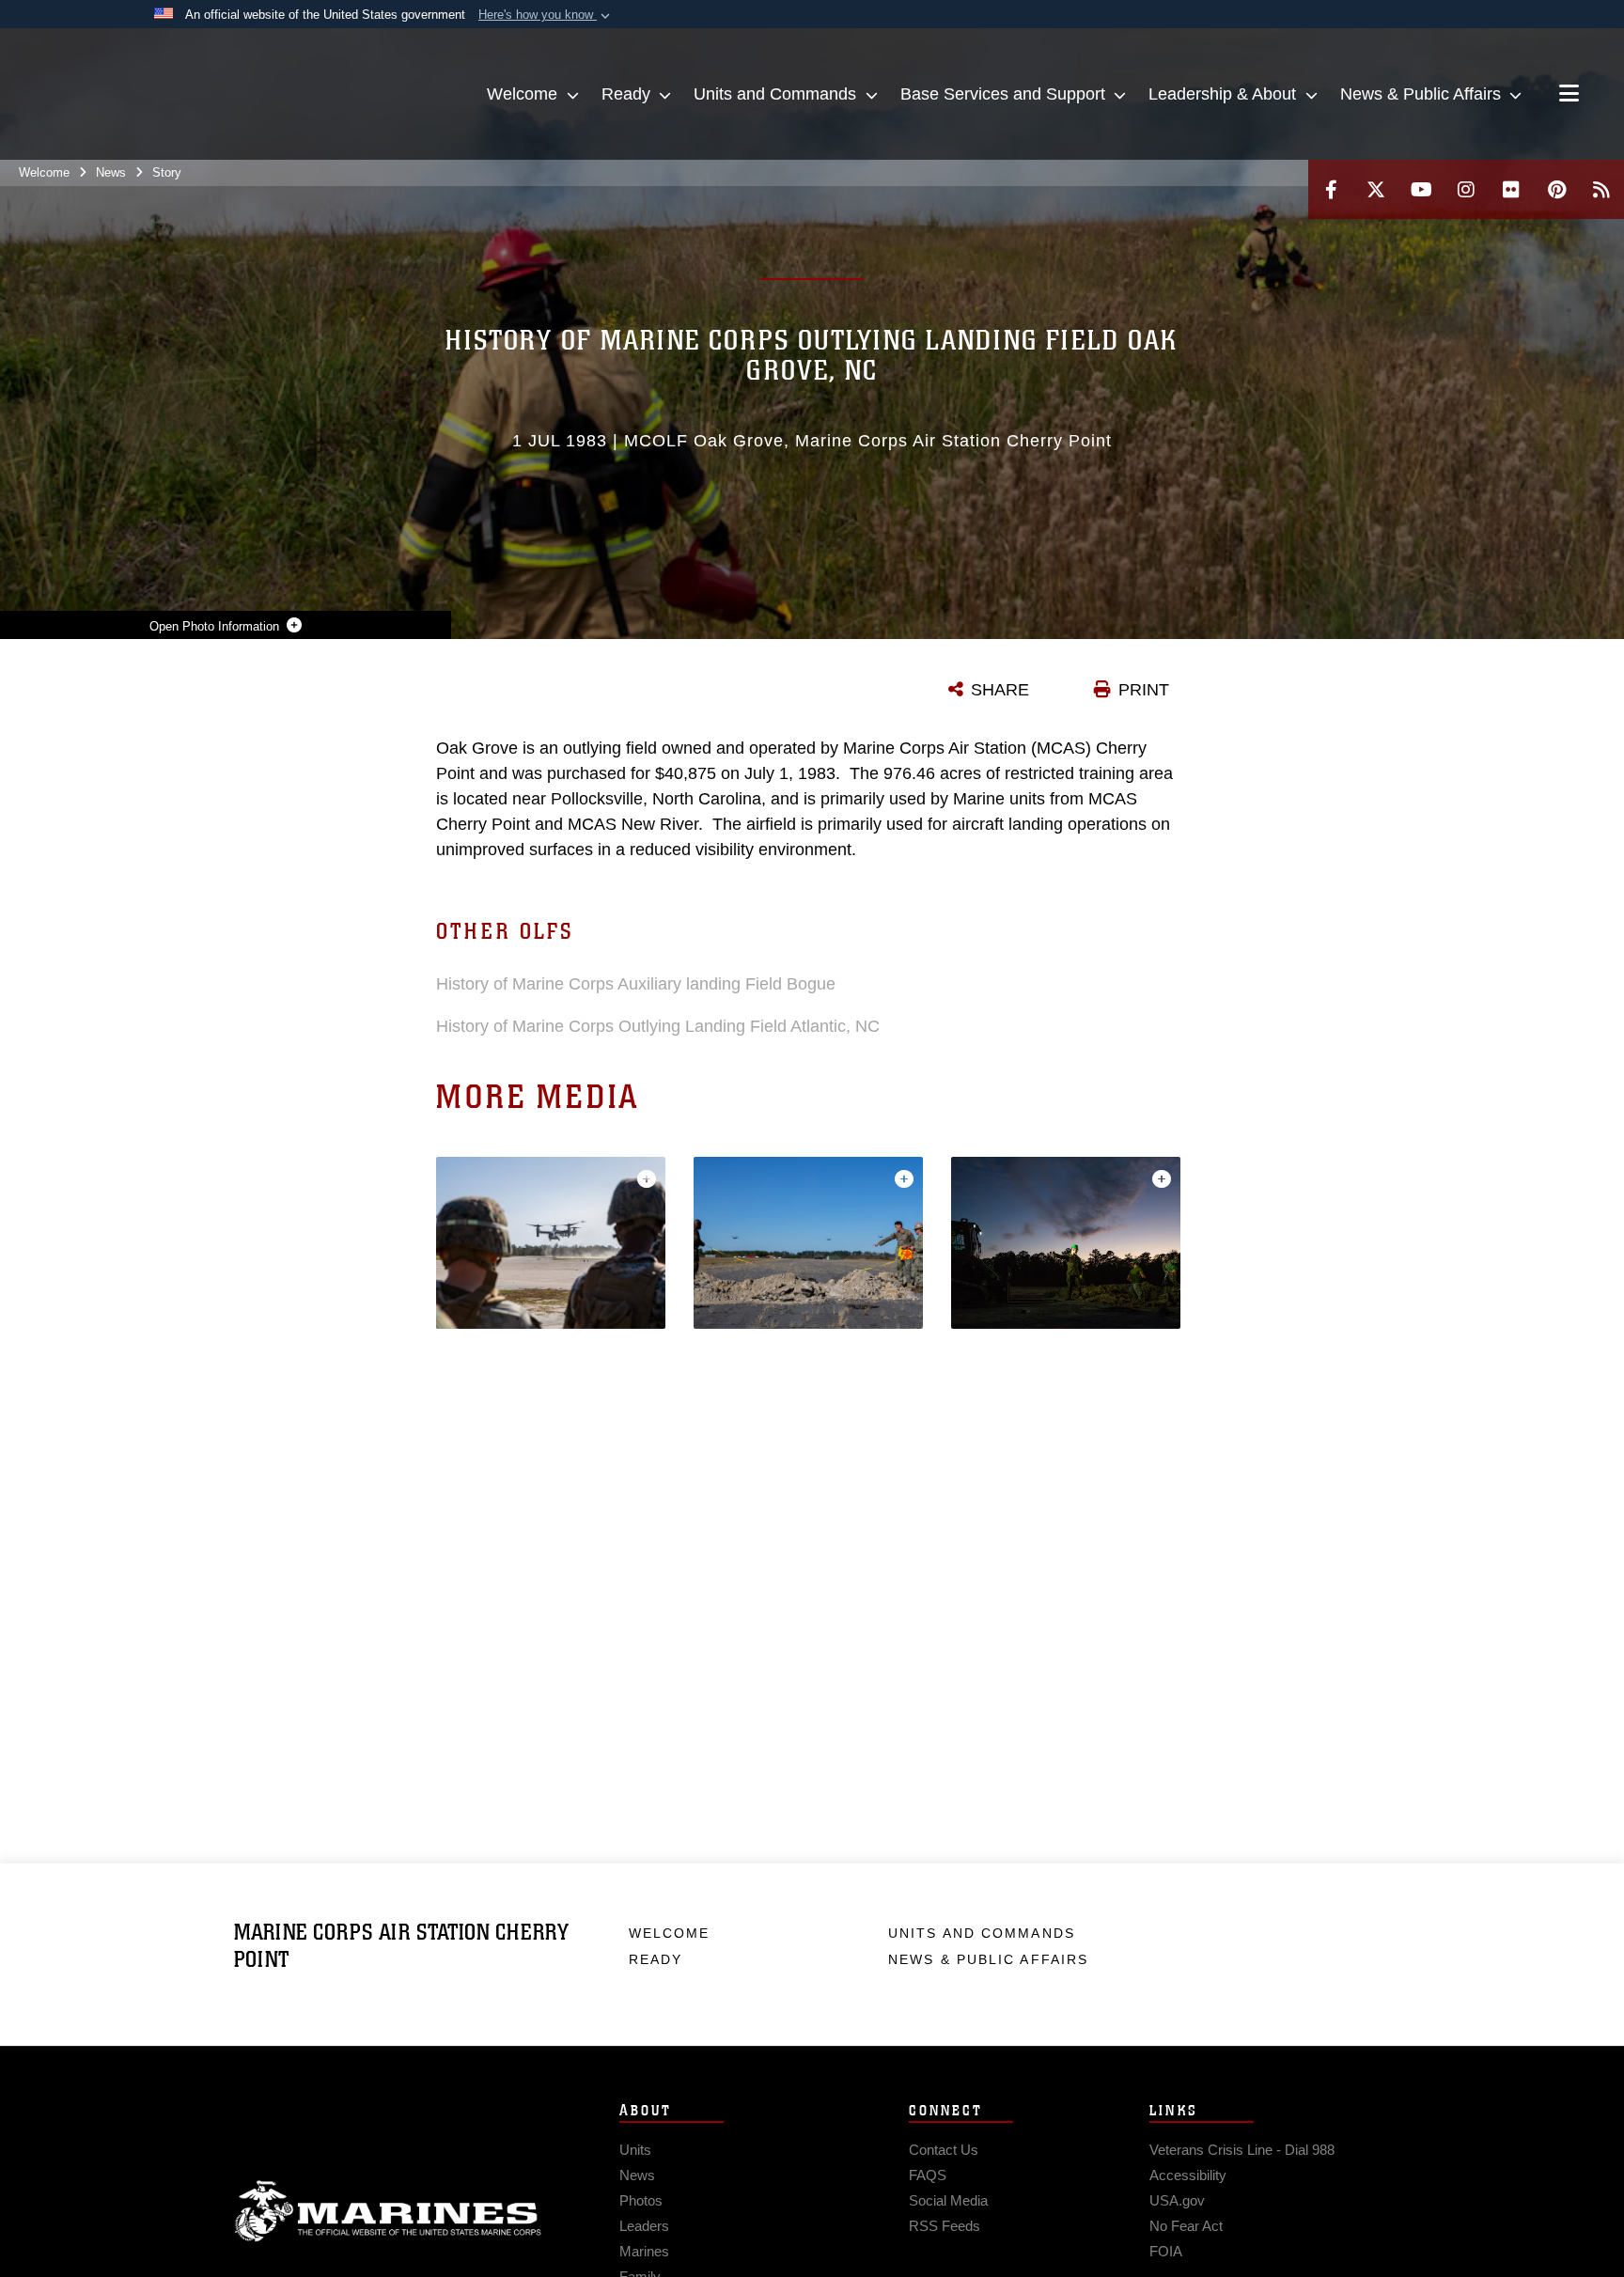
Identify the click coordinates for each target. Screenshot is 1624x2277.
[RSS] (1601, 189)
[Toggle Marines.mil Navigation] (1569, 95)
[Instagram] (1466, 189)
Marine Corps (388, 2211)
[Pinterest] (1556, 189)
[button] (546, 15)
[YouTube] (1421, 189)
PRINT (1144, 690)
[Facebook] (1331, 189)
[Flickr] (1511, 189)
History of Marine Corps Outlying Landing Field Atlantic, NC (658, 1026)
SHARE (1000, 690)
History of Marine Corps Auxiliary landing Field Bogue (636, 984)
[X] (1376, 189)
